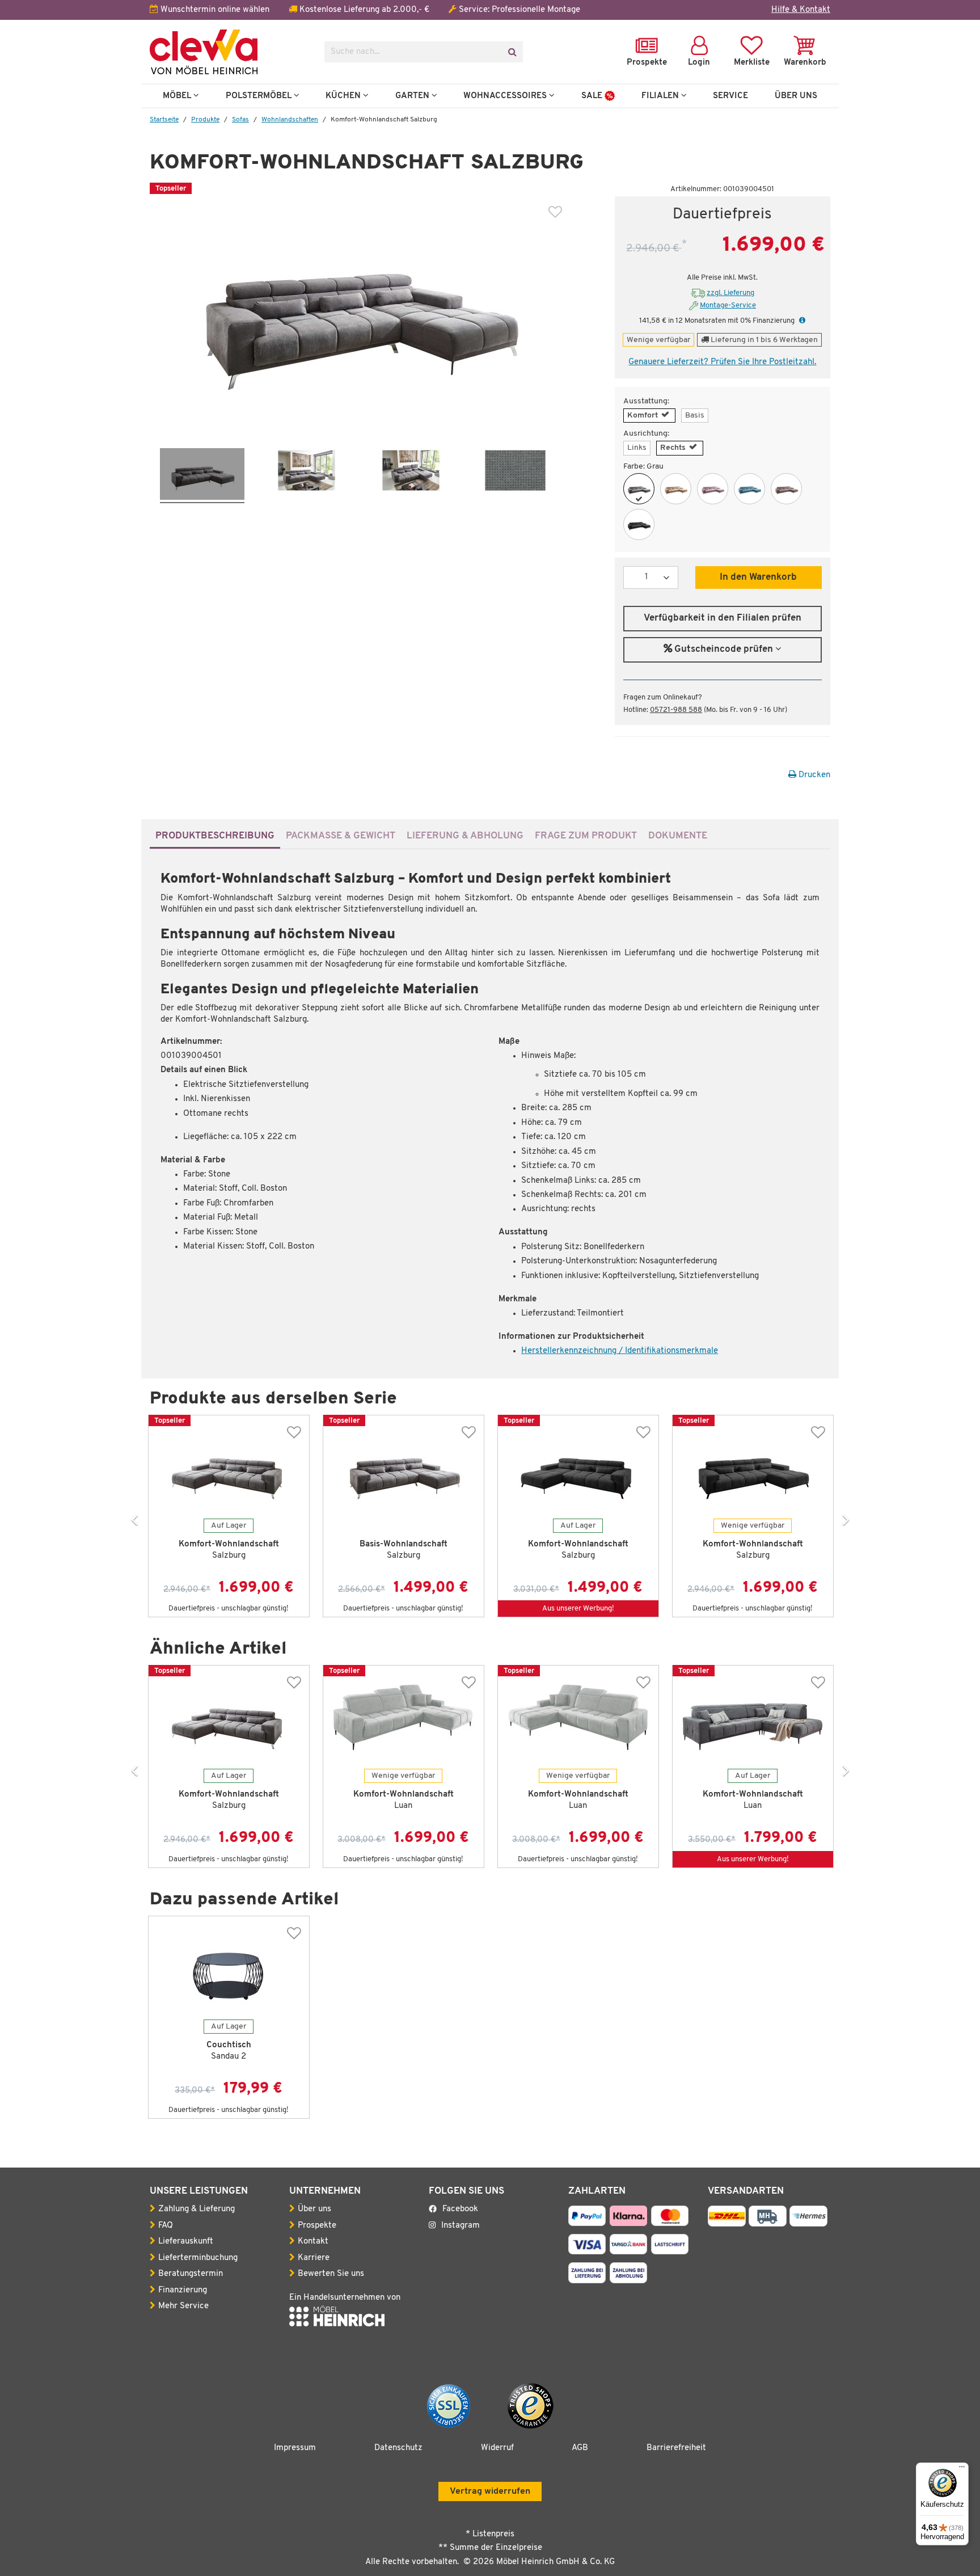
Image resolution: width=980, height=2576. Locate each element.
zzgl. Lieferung (730, 293)
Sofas (240, 120)
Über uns (314, 2209)
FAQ (166, 2226)
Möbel (178, 96)
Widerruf (497, 2448)
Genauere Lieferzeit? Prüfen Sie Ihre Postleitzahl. (722, 362)
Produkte (205, 120)
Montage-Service (728, 305)
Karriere (314, 2258)
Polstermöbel (260, 96)
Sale (593, 96)
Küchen (344, 96)
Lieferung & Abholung (465, 836)
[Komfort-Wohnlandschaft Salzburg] (639, 489)
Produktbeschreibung (215, 836)
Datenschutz (398, 2448)
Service (730, 96)
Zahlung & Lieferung (197, 2209)
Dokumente (678, 836)
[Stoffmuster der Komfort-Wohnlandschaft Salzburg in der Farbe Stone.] (515, 476)
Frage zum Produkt (586, 836)
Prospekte (317, 2226)
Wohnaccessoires (506, 96)
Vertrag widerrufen (490, 2491)
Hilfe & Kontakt (801, 10)
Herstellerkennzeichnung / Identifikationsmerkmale (620, 1351)
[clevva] (229, 52)
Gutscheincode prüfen (724, 650)
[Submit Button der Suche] (512, 52)
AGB (580, 2448)
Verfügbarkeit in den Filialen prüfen (723, 618)
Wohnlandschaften (290, 120)
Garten (413, 96)
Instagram (461, 2226)
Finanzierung (183, 2290)
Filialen (661, 96)
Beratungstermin (191, 2274)
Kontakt (313, 2242)
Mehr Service (183, 2306)
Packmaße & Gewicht (341, 836)
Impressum (295, 2448)
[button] (801, 321)
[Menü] (962, 2469)
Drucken (813, 775)
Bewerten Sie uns (331, 2274)
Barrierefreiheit (676, 2448)
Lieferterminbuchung (198, 2258)
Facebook (460, 2209)
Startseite (164, 120)
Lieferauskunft (186, 2242)
